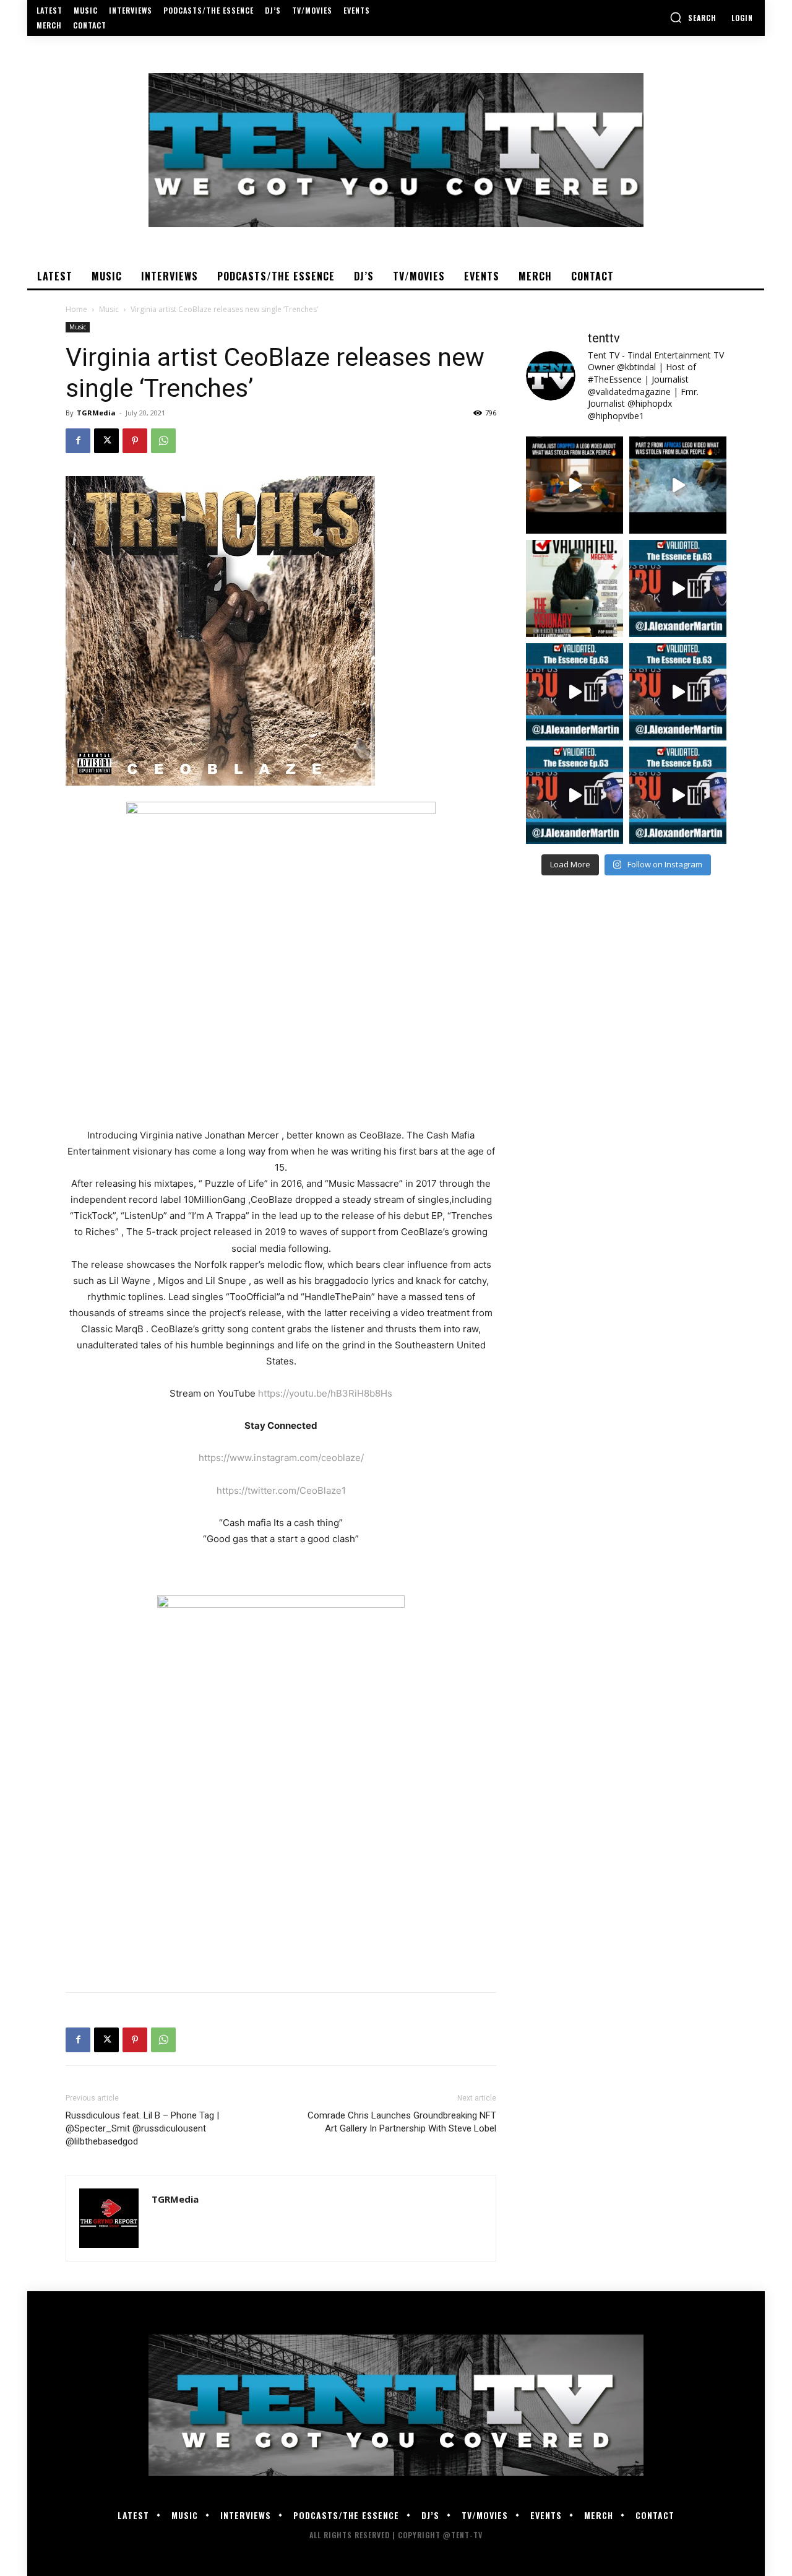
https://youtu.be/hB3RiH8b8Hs (325, 1393)
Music (109, 309)
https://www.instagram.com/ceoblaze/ (281, 1458)
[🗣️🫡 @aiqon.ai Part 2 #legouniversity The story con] (678, 485)
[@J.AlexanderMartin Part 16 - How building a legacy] (575, 692)
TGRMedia (96, 413)
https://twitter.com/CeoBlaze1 (281, 1490)
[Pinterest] (135, 441)
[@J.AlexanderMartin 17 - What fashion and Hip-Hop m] (678, 588)
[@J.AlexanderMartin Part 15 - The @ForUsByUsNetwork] (678, 692)
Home (76, 309)
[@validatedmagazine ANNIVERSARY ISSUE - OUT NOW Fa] (575, 588)
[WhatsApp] (163, 441)
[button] (693, 17)
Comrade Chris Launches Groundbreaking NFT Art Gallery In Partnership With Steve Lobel (402, 2122)
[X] (106, 441)
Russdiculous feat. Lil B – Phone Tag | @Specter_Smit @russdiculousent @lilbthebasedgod (142, 2128)
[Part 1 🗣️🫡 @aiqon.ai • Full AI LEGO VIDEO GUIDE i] (575, 485)
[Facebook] (78, 441)
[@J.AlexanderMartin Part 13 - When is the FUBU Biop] (678, 795)
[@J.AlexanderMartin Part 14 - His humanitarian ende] (575, 795)
